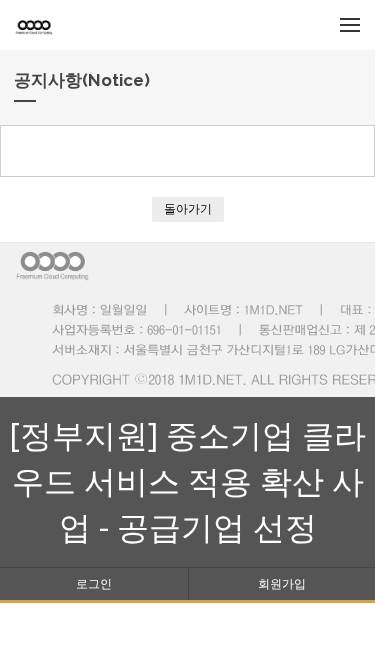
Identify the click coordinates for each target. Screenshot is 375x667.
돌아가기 (188, 208)
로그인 (94, 583)
